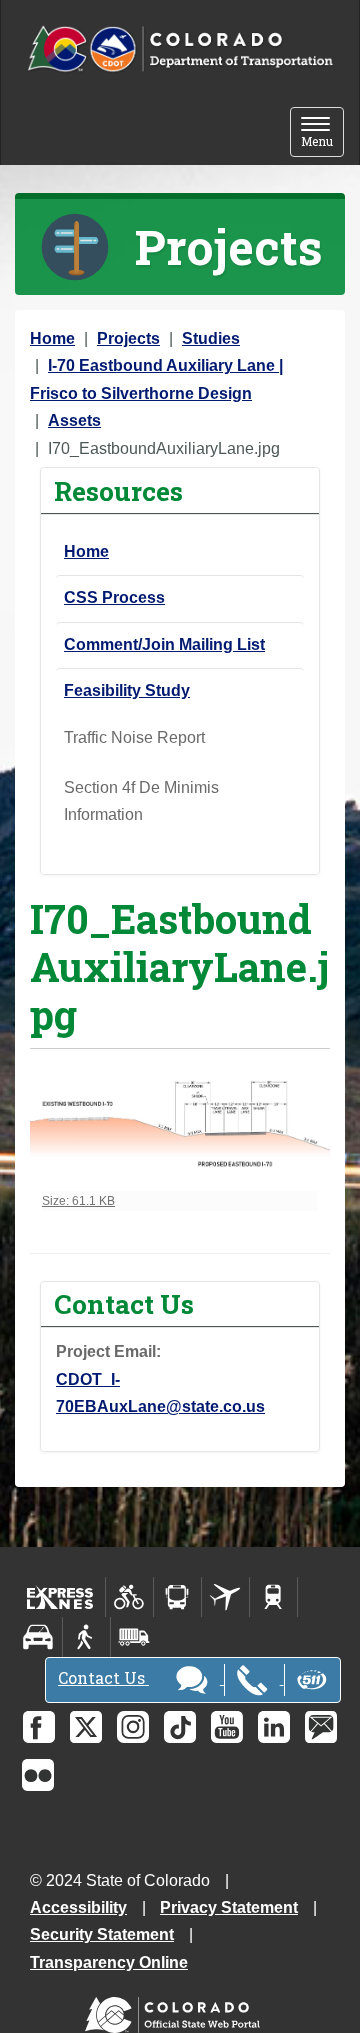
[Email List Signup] (321, 1727)
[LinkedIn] (274, 1727)
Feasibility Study (127, 690)
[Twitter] (86, 1727)
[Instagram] (133, 1727)
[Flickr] (38, 1775)
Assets (74, 420)
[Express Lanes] (60, 1597)
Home (52, 338)
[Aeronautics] (225, 1597)
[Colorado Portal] (176, 2010)
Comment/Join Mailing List (164, 644)
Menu (322, 133)
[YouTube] (227, 1727)
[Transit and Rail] (177, 1597)
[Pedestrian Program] (86, 1637)
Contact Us (103, 1677)
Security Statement (102, 1934)
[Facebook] (39, 1727)
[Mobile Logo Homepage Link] (180, 49)
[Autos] (38, 1637)
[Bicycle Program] (129, 1597)
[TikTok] (180, 1727)
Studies (211, 338)
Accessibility (78, 1907)
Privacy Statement (229, 1907)
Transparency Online (109, 1962)
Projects (128, 338)
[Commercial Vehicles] (134, 1637)
